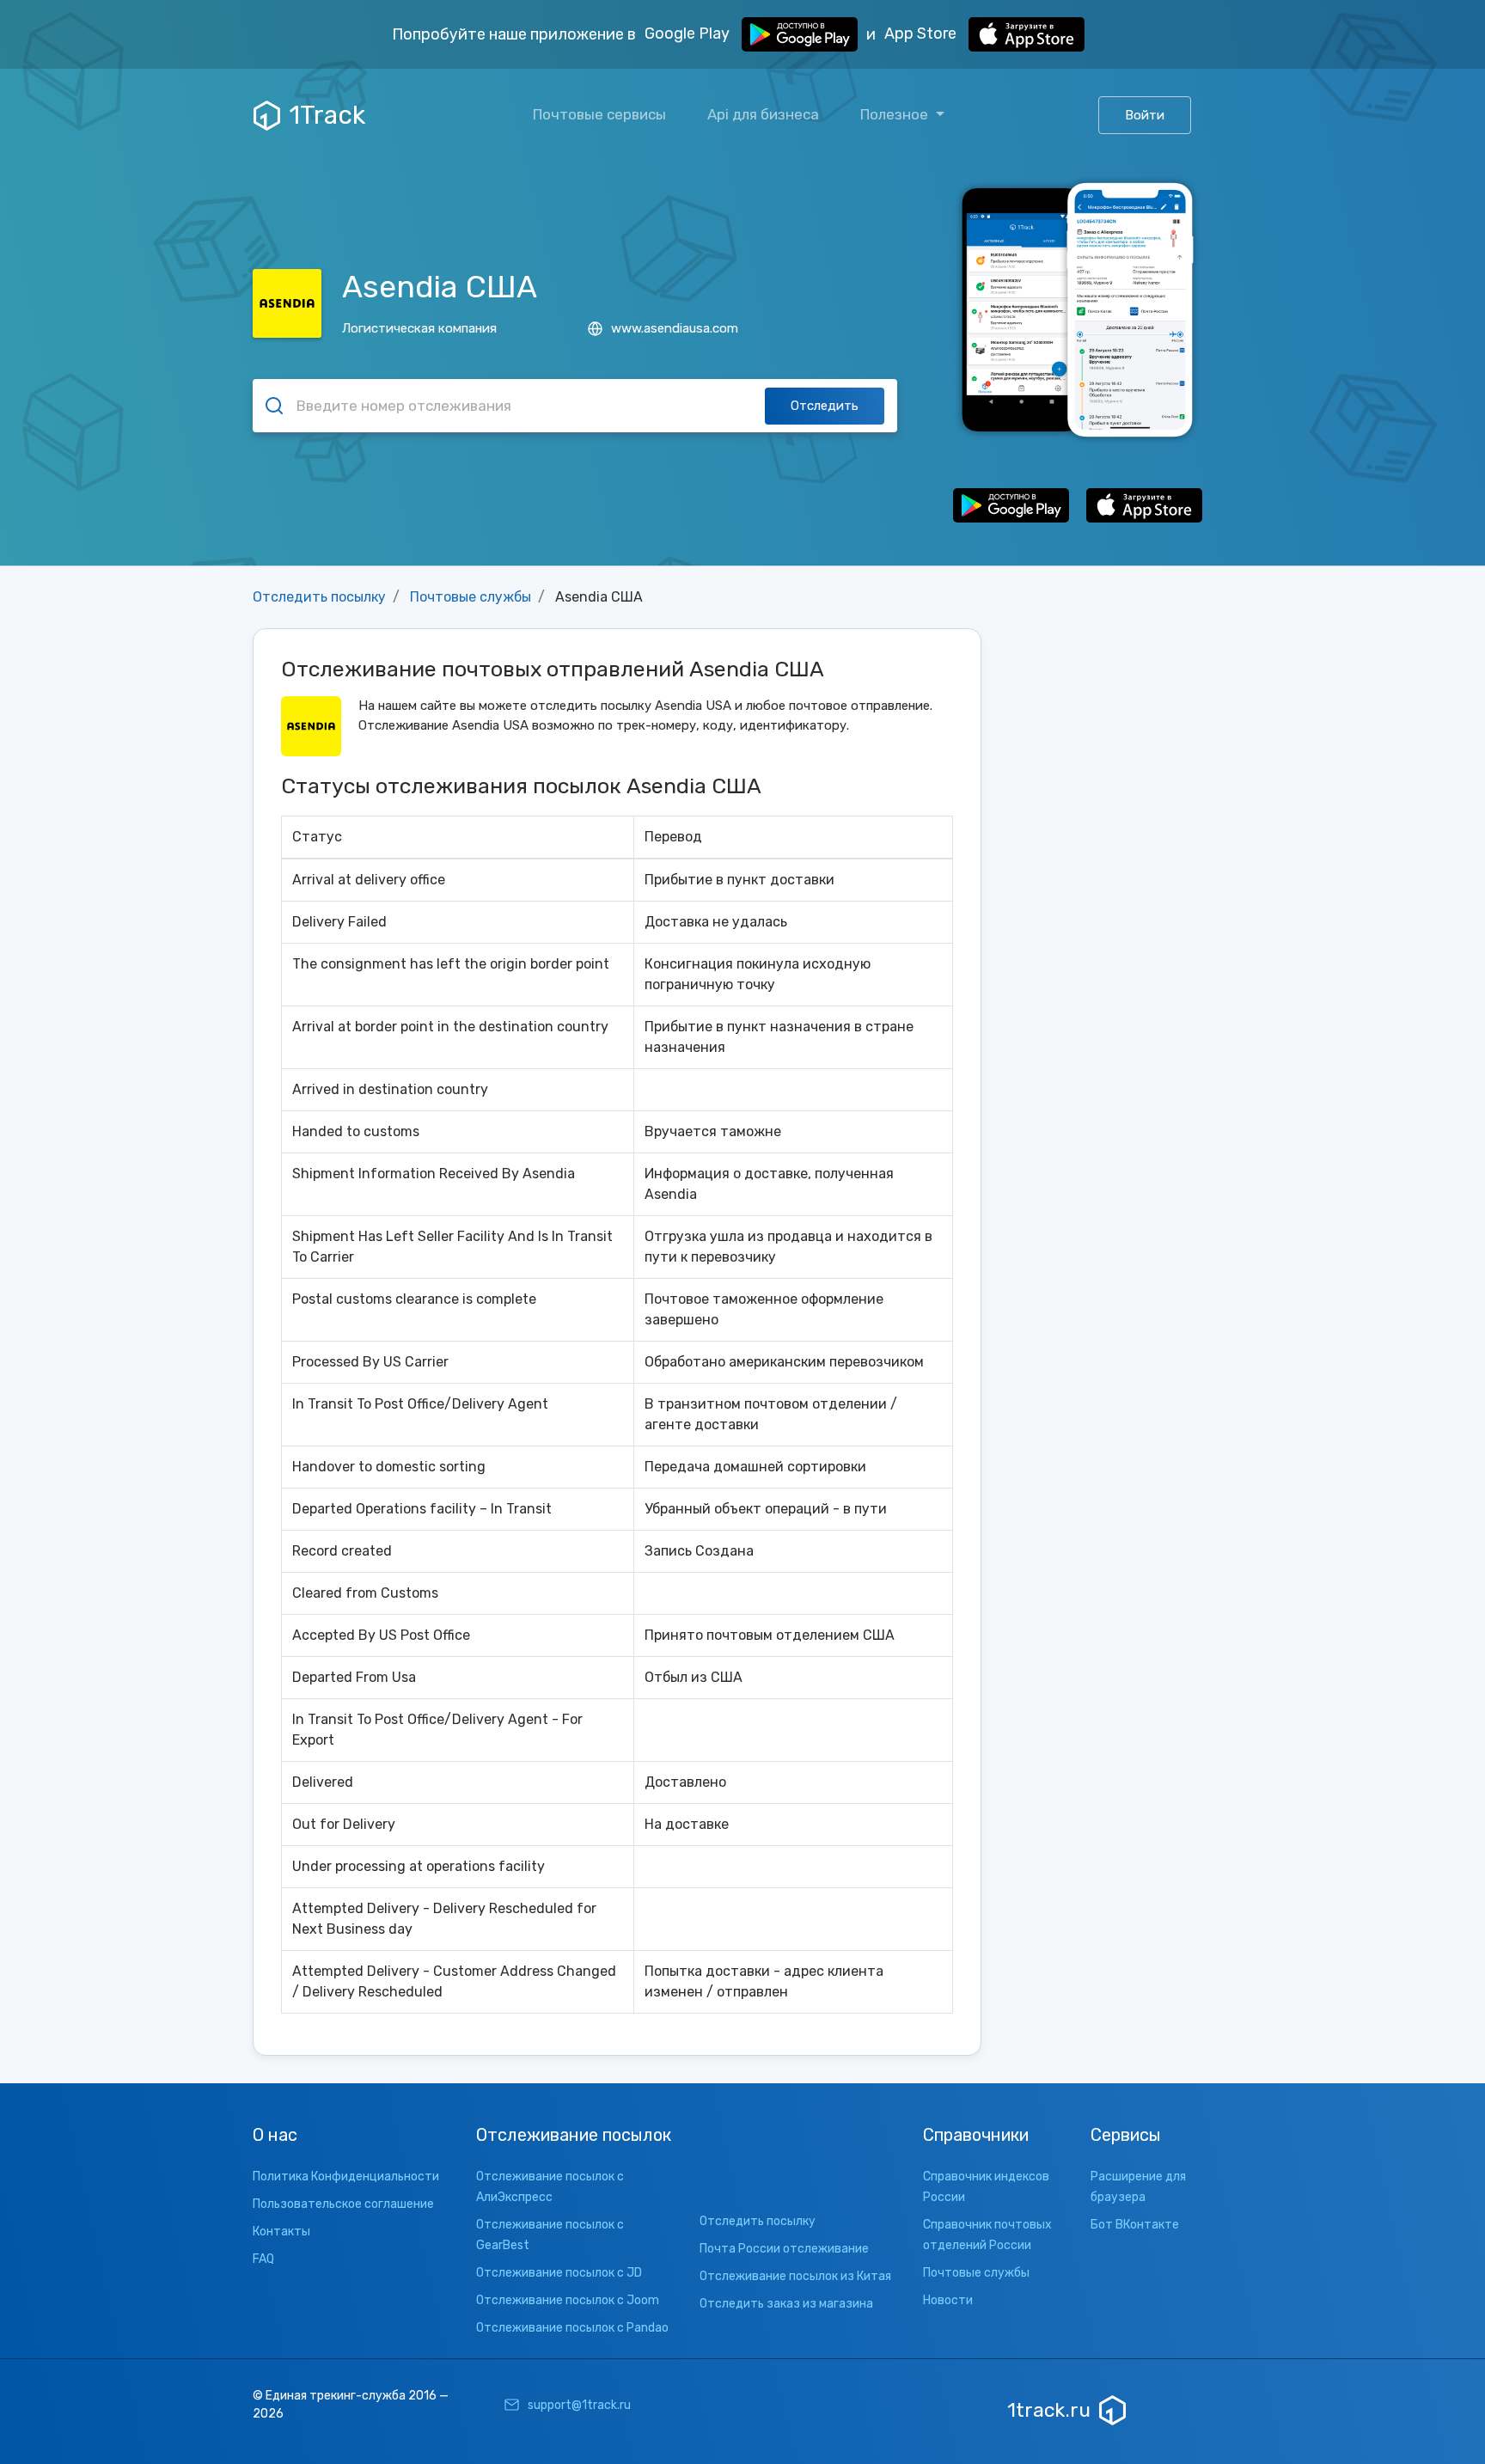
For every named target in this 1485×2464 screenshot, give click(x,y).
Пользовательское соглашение (343, 2204)
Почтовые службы (471, 597)
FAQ (263, 2259)
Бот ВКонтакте (1135, 2225)
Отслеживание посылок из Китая (795, 2276)
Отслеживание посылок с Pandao (572, 2328)
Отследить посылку (319, 597)
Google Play (689, 34)
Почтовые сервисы (599, 114)
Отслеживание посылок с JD (559, 2273)
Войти (1145, 115)
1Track (327, 115)
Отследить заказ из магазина (786, 2304)
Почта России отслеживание (784, 2249)
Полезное (896, 114)
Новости (948, 2300)
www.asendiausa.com (675, 328)
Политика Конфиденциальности (346, 2177)
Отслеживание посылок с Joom (568, 2300)
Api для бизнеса (763, 114)
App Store (922, 34)
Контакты (281, 2232)
